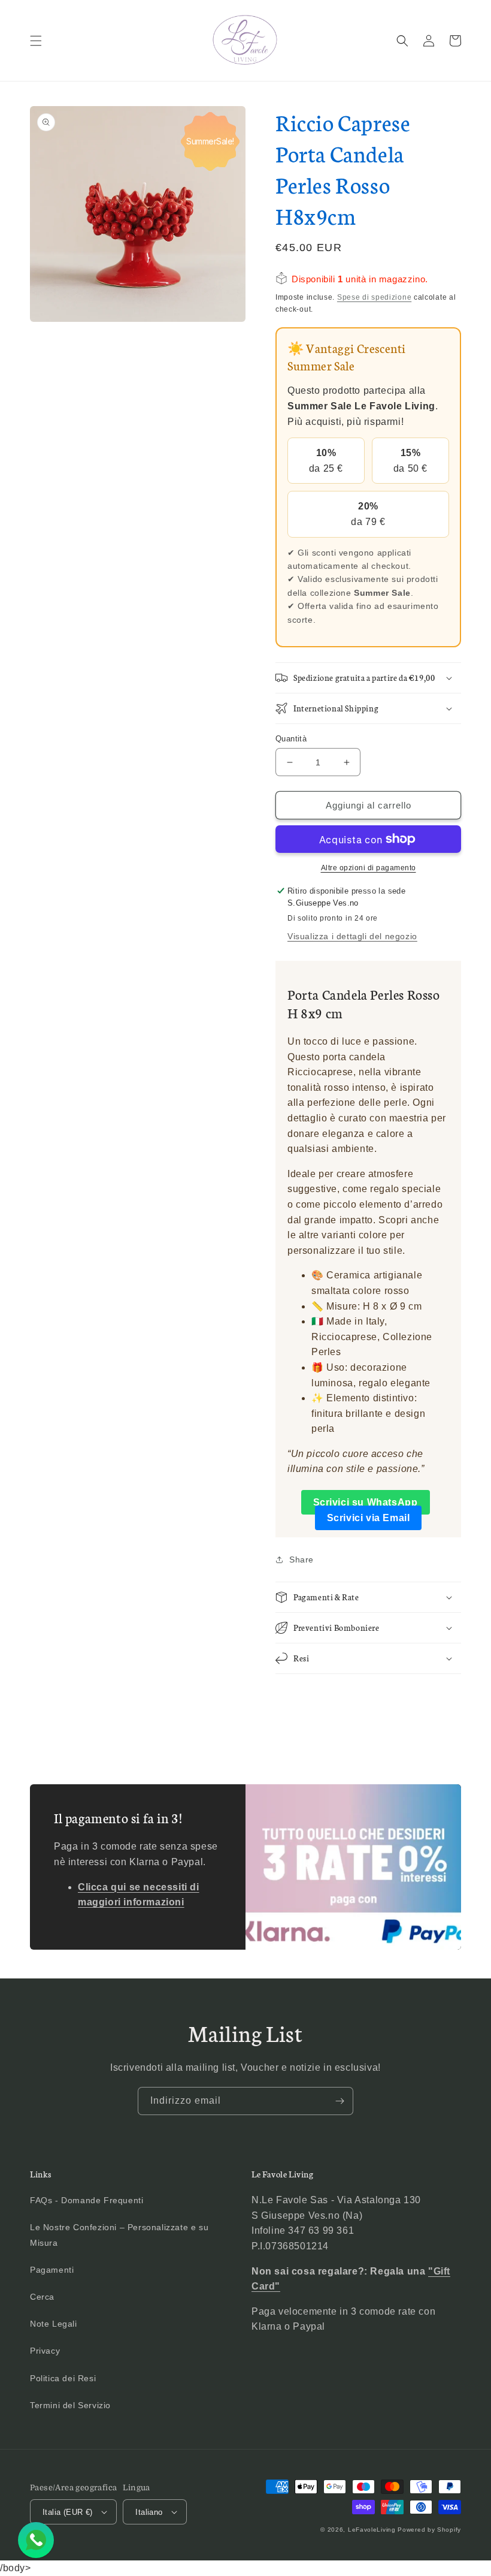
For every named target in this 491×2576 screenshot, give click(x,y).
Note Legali (54, 2324)
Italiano (149, 2512)
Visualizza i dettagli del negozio (352, 936)
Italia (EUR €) (68, 2512)
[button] (36, 41)
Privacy (45, 2351)
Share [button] (301, 1560)
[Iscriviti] (340, 2101)
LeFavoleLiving (372, 2530)
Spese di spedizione (374, 297)
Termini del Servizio (70, 2405)
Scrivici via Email (369, 1518)
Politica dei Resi (63, 2378)
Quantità (291, 739)
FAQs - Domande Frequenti (87, 2200)
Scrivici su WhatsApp (366, 1502)
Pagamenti (52, 2270)
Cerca (42, 2297)
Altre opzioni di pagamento (369, 868)
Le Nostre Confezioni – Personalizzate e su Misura (119, 2235)
